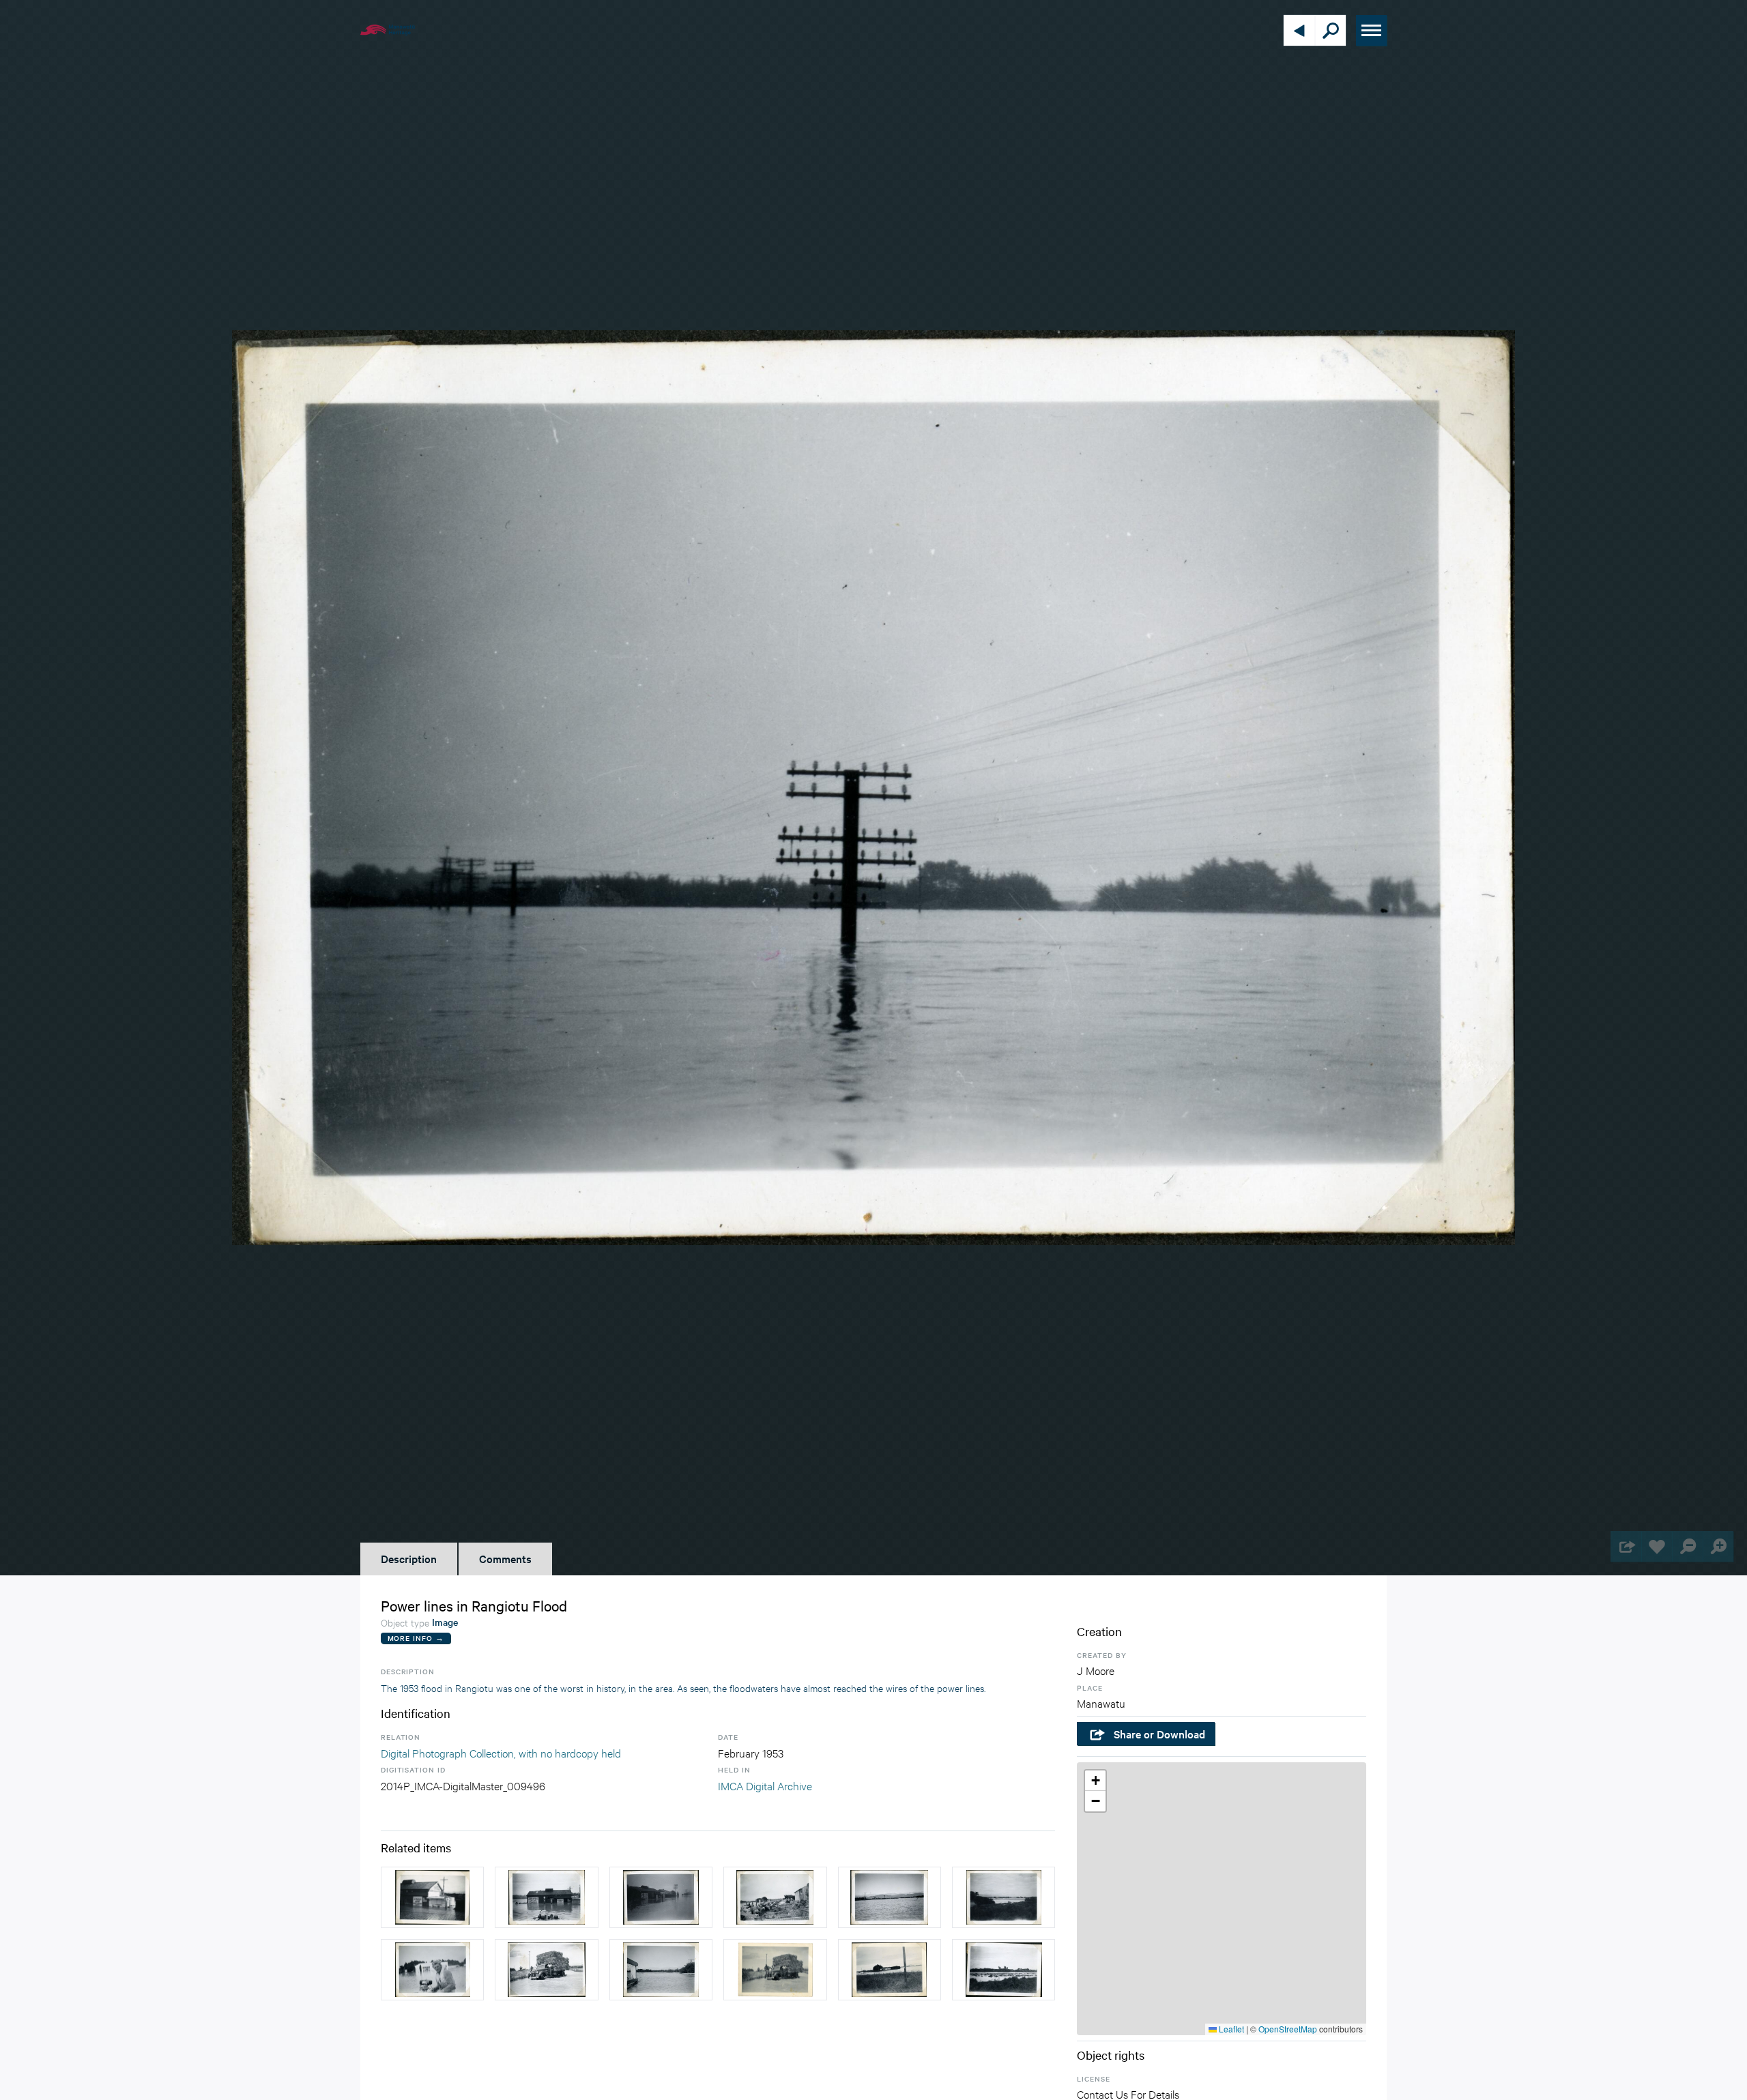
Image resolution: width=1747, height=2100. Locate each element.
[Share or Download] (1626, 1546)
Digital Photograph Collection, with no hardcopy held (501, 1752)
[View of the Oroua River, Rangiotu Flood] (1004, 1970)
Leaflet (1230, 2029)
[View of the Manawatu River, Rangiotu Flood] (1004, 1897)
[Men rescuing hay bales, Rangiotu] (546, 1970)
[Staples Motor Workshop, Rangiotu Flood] (432, 1897)
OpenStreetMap (1288, 2029)
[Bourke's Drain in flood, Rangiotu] (661, 1970)
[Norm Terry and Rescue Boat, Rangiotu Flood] (432, 1970)
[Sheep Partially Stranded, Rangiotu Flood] (775, 1897)
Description (409, 1558)
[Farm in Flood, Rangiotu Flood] (890, 1970)
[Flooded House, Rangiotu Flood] (890, 1897)
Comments (505, 1558)
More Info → (416, 1638)
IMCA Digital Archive (765, 1785)
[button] (1095, 1781)
